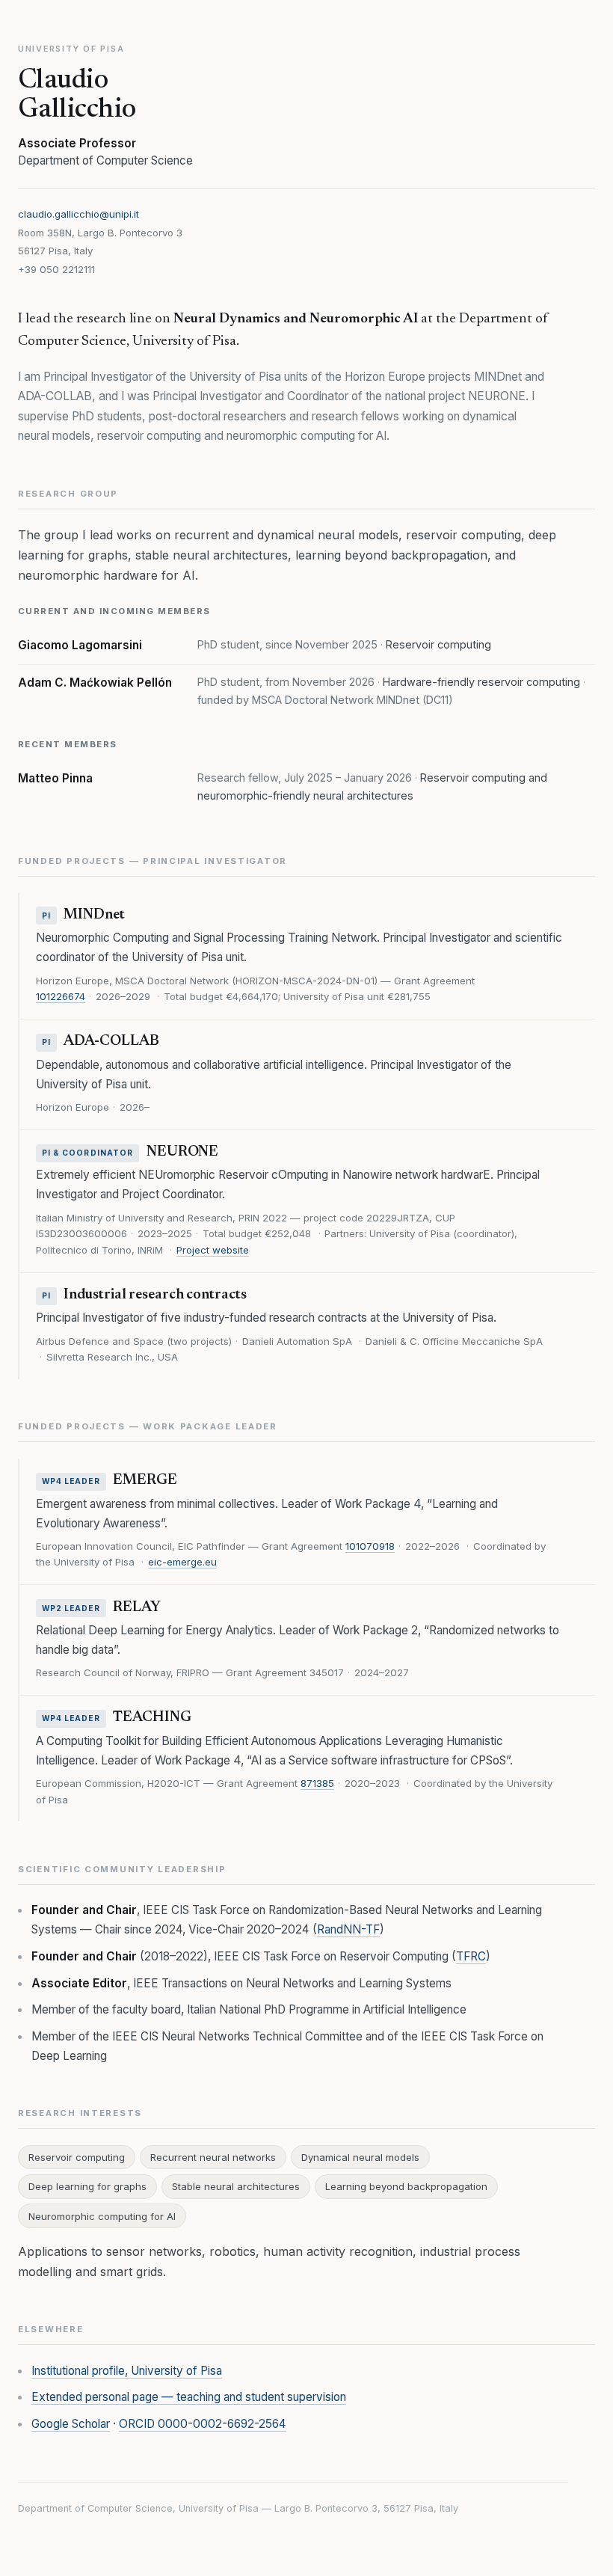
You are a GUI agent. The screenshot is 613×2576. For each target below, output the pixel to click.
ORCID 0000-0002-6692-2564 (203, 2424)
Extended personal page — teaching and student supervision (189, 2397)
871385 (317, 1783)
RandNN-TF (348, 1929)
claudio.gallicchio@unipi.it (78, 214)
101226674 (61, 996)
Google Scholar (71, 2424)
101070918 (370, 1546)
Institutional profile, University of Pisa (127, 2371)
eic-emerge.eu (182, 1562)
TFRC (471, 1956)
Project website (213, 1250)
